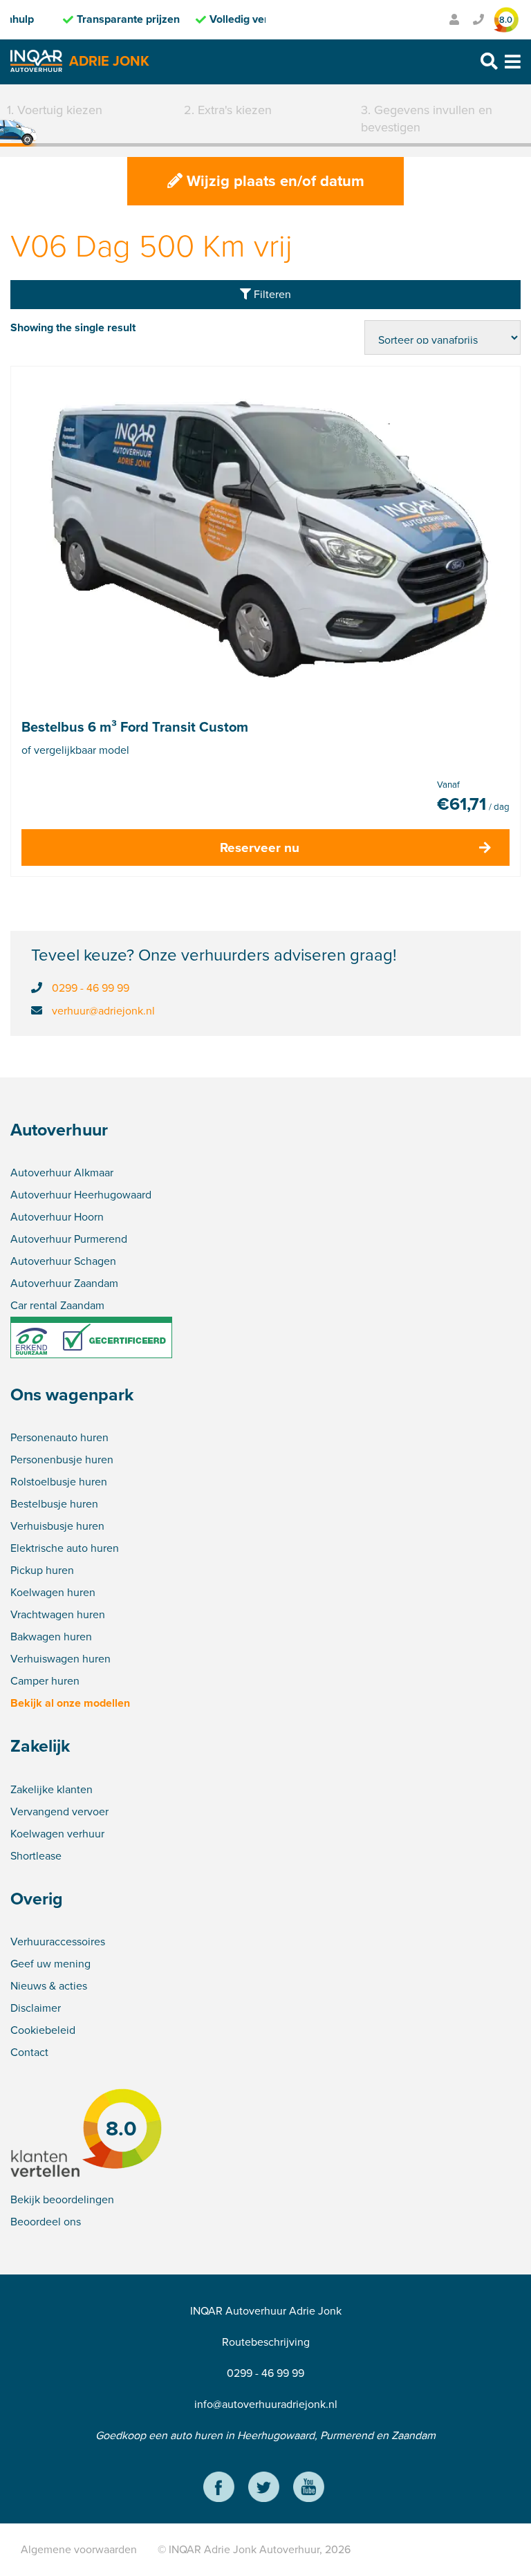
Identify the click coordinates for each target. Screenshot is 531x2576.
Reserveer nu (260, 847)
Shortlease (36, 1856)
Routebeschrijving (266, 2342)
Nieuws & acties (49, 1986)
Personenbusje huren (62, 1460)
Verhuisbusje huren (57, 1526)
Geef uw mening (50, 1964)
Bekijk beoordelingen (62, 2199)
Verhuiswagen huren (60, 1659)
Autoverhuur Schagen (63, 1261)
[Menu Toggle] (513, 62)
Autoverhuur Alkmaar (62, 1173)
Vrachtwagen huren (58, 1614)
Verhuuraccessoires (58, 1942)
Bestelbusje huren (54, 1504)
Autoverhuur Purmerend (69, 1239)
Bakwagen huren (51, 1637)
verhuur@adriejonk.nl (103, 1011)
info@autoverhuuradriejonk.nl (266, 2404)
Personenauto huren (59, 1437)
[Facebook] (219, 2489)
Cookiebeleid (43, 2030)
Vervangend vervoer (59, 1811)
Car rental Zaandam (57, 1305)
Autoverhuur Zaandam (64, 1283)
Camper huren (45, 1681)
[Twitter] (264, 2489)
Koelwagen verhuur (57, 1834)
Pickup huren (42, 1570)
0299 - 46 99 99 (91, 988)
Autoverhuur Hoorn (57, 1217)
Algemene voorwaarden (79, 2549)
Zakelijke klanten (52, 1789)
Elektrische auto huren (65, 1548)
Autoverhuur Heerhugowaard (81, 1195)
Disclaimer (36, 2008)
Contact (29, 2052)
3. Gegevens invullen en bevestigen (427, 119)
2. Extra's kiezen (228, 110)
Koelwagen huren (53, 1592)
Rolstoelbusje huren (59, 1482)
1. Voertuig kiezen (55, 110)
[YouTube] (309, 2489)
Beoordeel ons (46, 2222)
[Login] (454, 20)
